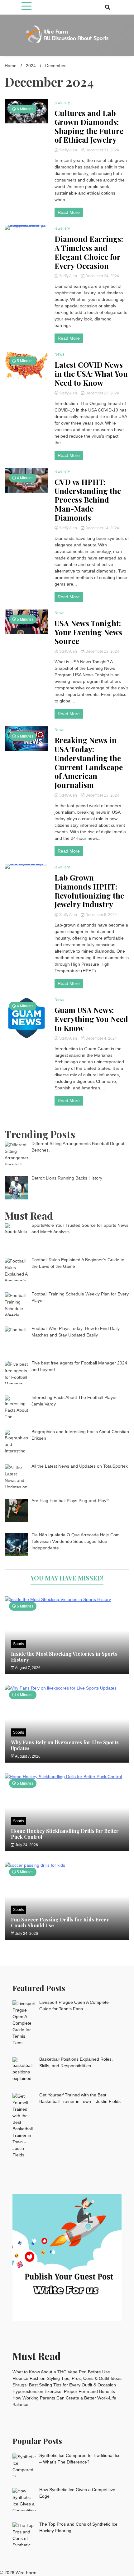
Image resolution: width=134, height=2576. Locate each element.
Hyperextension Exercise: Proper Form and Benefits (64, 2391)
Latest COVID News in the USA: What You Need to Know (91, 374)
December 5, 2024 (101, 915)
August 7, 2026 (27, 1668)
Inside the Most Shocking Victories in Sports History (64, 1657)
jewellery (62, 103)
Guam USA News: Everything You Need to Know (91, 1019)
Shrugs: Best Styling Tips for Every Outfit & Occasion (64, 2385)
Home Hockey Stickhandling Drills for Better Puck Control (65, 1834)
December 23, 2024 (102, 393)
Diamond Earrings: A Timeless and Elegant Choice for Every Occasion (89, 252)
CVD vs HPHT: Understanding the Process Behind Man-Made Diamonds (88, 500)
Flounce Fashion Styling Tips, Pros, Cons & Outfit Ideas (67, 2378)
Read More (69, 212)
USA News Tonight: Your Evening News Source (88, 632)
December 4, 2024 (101, 1038)
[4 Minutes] (67, 1688)
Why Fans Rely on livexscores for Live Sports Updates (65, 1745)
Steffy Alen (68, 150)
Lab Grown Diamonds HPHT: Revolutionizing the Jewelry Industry (89, 891)
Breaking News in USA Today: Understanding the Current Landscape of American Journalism (89, 763)
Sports (19, 1644)
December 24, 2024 (102, 276)
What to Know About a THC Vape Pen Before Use (61, 2372)
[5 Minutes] (67, 1599)
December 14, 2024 (102, 528)
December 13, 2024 (102, 651)
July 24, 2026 (26, 1845)
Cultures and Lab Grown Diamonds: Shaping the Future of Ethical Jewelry (89, 126)
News (59, 354)
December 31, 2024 (102, 150)
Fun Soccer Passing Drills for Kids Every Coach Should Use (60, 1922)
